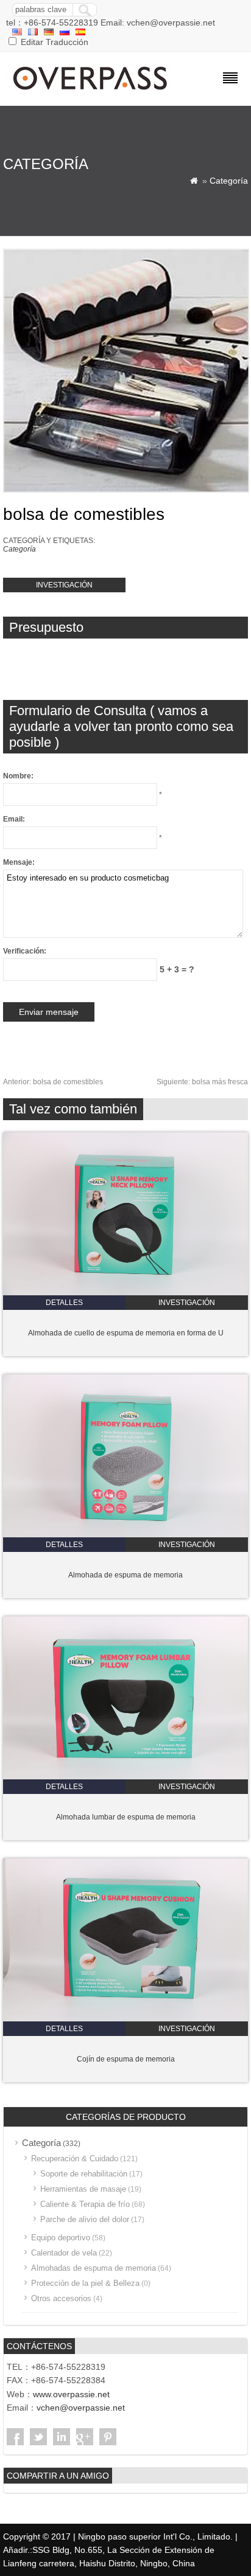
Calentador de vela (64, 2253)
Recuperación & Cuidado (75, 2159)
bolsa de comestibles (53, 1082)
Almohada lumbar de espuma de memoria (126, 1817)
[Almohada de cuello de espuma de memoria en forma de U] (125, 1293)
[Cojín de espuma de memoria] (125, 2019)
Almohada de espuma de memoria (125, 1575)
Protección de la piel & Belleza (85, 2283)
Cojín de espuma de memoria (126, 2059)
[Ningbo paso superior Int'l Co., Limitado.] (91, 91)
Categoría (229, 181)
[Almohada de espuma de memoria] (125, 1535)
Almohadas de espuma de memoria (94, 2268)
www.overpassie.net (71, 2394)
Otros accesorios (61, 2298)
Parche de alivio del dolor (85, 2219)
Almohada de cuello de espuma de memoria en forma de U (126, 1333)
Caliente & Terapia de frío (85, 2204)
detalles (64, 1303)
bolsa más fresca (202, 1082)
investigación (64, 585)
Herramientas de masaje (83, 2189)
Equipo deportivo (61, 2238)
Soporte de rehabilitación (84, 2174)
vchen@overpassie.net (81, 2408)
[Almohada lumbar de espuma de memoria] (125, 1777)
